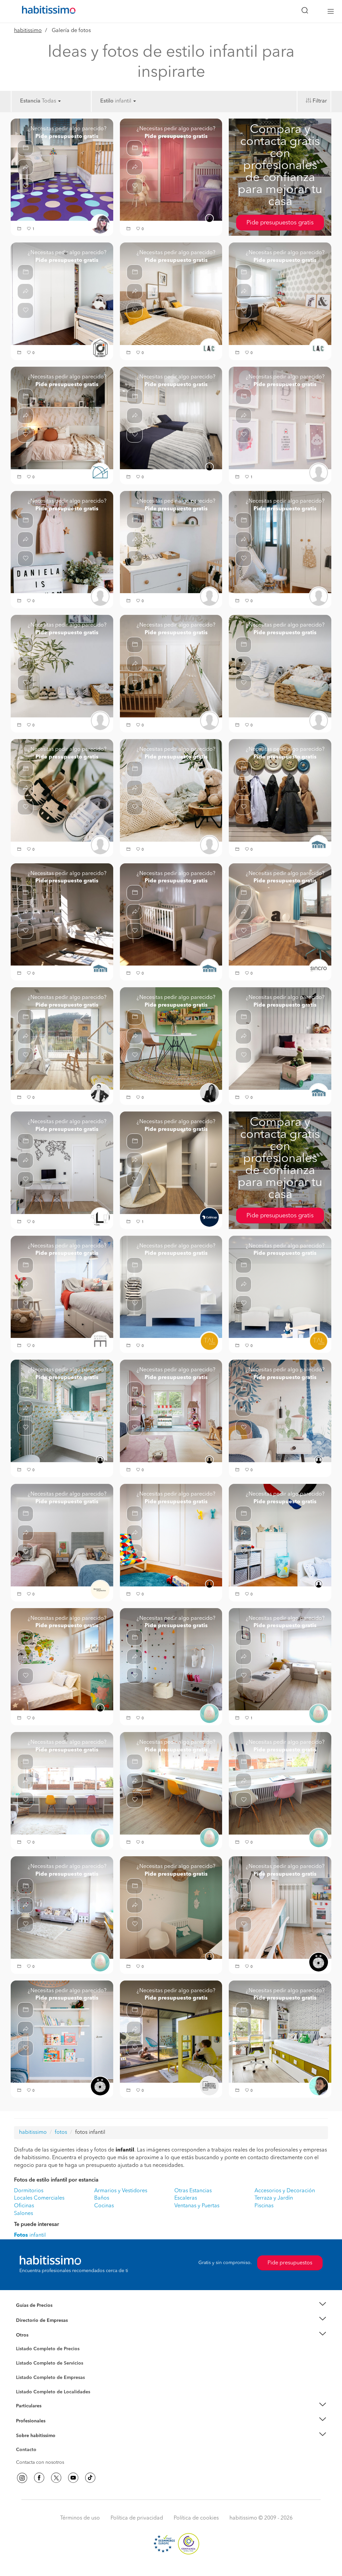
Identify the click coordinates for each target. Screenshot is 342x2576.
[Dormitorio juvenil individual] (62, 418)
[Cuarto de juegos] (62, 1907)
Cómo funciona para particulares (51, 2414)
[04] (171, 294)
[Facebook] (39, 2478)
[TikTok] (90, 2478)
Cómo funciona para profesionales (53, 2429)
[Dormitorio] (171, 418)
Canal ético (28, 2451)
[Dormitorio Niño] (280, 2032)
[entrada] (280, 790)
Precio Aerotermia (35, 2320)
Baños (102, 2198)
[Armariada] (171, 1163)
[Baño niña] (62, 1411)
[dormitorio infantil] (62, 914)
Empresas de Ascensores (43, 2329)
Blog (21, 2343)
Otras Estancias (193, 2191)
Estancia (30, 101)
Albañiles (26, 2382)
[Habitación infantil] (62, 1038)
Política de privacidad (137, 2518)
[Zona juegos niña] (171, 1411)
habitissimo (28, 31)
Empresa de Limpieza (39, 2335)
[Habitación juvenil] (280, 914)
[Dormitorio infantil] (171, 1535)
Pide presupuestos (290, 2263)
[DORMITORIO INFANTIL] (62, 2032)
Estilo (107, 101)
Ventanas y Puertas (197, 2206)
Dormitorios (29, 2191)
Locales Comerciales (39, 2198)
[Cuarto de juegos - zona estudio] (171, 1783)
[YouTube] (73, 2478)
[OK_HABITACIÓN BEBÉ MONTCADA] (171, 542)
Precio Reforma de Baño (42, 2313)
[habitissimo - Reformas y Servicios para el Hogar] (46, 11)
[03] (280, 294)
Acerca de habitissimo (40, 2444)
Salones (24, 2214)
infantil (30, 2235)
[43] (62, 294)
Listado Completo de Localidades (53, 2392)
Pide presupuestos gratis (280, 223)
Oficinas (24, 2206)
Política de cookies (196, 2518)
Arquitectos (28, 2389)
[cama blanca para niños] (171, 1287)
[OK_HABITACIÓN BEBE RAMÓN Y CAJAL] (280, 418)
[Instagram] (22, 2478)
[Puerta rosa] (171, 170)
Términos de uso (80, 2518)
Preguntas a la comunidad (44, 2350)
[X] (56, 2478)
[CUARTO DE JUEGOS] (280, 1907)
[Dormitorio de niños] (280, 1287)
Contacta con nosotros (40, 2462)
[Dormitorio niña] (280, 1411)
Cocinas (104, 2206)
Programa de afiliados (39, 2457)
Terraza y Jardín (274, 2198)
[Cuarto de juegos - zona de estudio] (62, 1783)
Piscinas (264, 2206)
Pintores (25, 2369)
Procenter (26, 2363)
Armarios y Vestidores (121, 2191)
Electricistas (28, 2375)
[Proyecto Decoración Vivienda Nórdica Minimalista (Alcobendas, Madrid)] (62, 1163)
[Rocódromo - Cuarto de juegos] (171, 1659)
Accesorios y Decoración (285, 2191)
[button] (20, 229)
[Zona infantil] (171, 1038)
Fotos (22, 2357)
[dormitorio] (280, 1038)
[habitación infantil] (62, 170)
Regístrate (27, 2421)
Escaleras (186, 2198)
